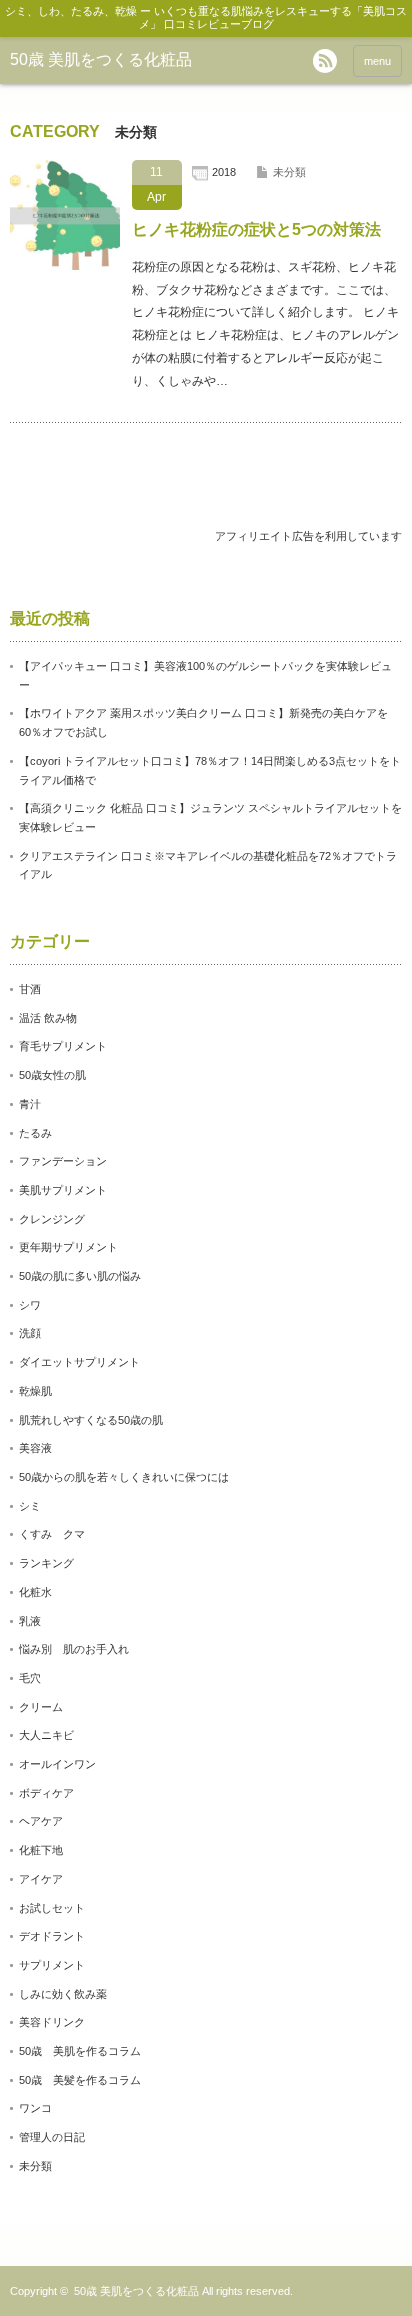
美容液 (35, 1448)
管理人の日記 (52, 2137)
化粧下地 (41, 1850)
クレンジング (52, 1219)
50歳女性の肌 (52, 1075)
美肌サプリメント (63, 1190)
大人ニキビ (46, 1735)
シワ (30, 1305)
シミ (30, 1506)
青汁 (30, 1104)
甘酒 (30, 989)
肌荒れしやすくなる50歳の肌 (91, 1420)
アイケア (41, 1879)
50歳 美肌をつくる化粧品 (101, 59)
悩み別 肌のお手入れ (74, 1649)
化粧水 (35, 1592)
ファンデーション (63, 1161)
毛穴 (30, 1678)
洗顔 (30, 1333)
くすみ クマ (52, 1534)
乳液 (30, 1621)
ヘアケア (41, 1821)
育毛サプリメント (63, 1046)
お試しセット (52, 1908)
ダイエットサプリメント (79, 1362)
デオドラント (52, 1936)
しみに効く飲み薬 (63, 1994)
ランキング (46, 1563)
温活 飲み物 (48, 1018)
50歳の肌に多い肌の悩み (80, 1276)
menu (377, 61)
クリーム (41, 1707)
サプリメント (52, 1965)
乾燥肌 (35, 1391)
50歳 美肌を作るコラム (80, 2051)
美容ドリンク (52, 2022)
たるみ (35, 1133)
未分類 (289, 172)
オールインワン (57, 1764)
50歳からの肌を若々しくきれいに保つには (124, 1477)
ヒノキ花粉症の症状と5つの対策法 (256, 229)
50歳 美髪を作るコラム (80, 2080)
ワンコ (35, 2108)
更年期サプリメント (68, 1247)
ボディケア (46, 1793)
